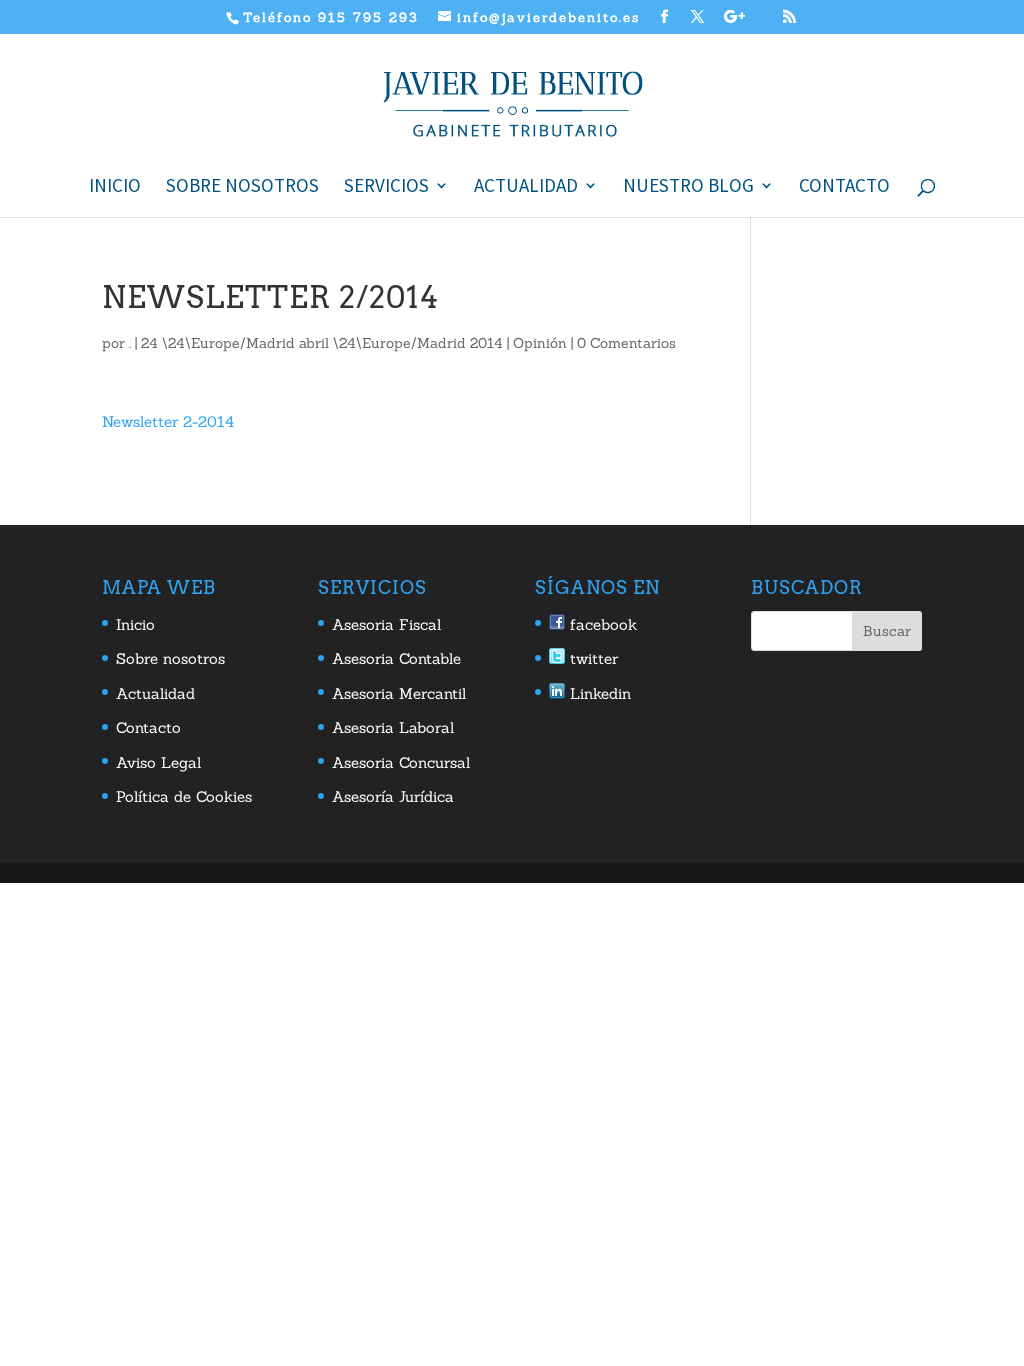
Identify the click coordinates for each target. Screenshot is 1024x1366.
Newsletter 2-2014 (168, 421)
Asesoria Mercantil (399, 693)
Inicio (115, 187)
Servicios (386, 187)
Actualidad (526, 187)
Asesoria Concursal (401, 762)
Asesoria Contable (396, 658)
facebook (601, 624)
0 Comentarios (626, 343)
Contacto (844, 187)
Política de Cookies (184, 796)
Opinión (540, 343)
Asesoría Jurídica (393, 796)
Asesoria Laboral (393, 727)
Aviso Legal (158, 762)
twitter (591, 658)
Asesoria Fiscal (386, 624)
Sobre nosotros (242, 187)
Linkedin (598, 693)
